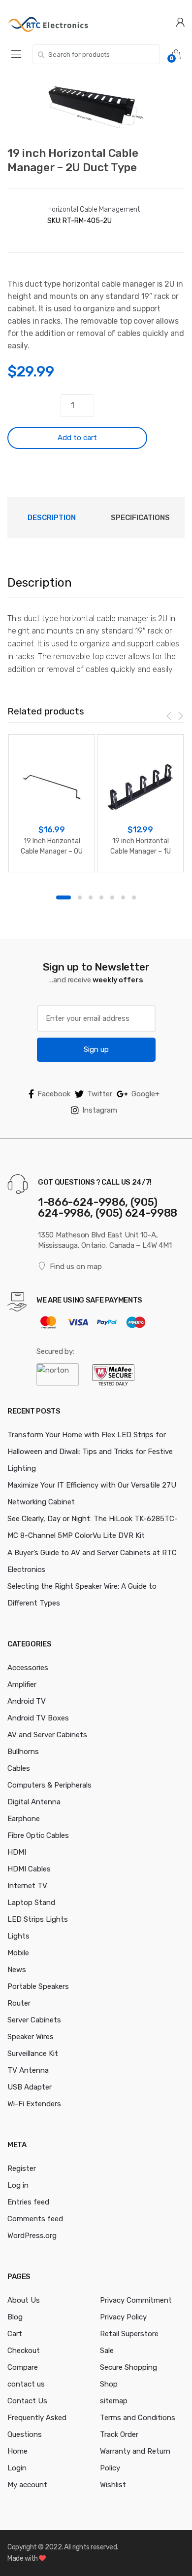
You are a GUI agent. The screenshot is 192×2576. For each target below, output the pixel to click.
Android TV (27, 1701)
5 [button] (112, 897)
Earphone (24, 1819)
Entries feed (28, 2202)
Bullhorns (23, 1752)
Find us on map (76, 1267)
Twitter (100, 1094)
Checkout (24, 2351)
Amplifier (22, 1684)
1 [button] (64, 897)
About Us (24, 2300)
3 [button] (91, 897)
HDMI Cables (29, 1869)
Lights (18, 1936)
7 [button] (134, 897)
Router (19, 2003)
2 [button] (80, 897)
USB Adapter (30, 2087)
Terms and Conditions (138, 2418)
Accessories (28, 1668)
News (17, 1970)
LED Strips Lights (38, 1919)
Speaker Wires (31, 2037)
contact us (26, 2384)
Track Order (119, 2434)
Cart (15, 2334)
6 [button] (123, 897)
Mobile (18, 1953)
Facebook (54, 1094)
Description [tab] (52, 518)
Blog (15, 2317)
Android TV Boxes (38, 1718)
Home (17, 2451)
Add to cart (77, 438)
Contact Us (27, 2401)
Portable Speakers (38, 1986)
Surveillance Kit (33, 2053)
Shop (109, 2384)
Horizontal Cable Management (94, 209)
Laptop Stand (31, 1903)
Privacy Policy (123, 2317)
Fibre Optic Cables (38, 1835)
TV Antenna (28, 2070)
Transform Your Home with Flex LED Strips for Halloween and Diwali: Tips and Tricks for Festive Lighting (90, 1452)
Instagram (100, 1110)
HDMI (17, 1852)
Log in (18, 2185)
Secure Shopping (128, 2367)
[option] (96, 107)
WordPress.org (32, 2236)
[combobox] (96, 54)
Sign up (96, 1049)
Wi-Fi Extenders (34, 2104)
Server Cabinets (34, 2020)
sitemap (114, 2401)
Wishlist (113, 2485)
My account (27, 2485)
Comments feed (35, 2219)
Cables (19, 1768)
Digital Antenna (34, 1802)
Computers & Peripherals (49, 1785)
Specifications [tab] (140, 518)
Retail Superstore (129, 2334)
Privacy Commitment (136, 2300)
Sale (107, 2351)
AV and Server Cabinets (47, 1735)
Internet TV (27, 1886)
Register (22, 2168)
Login (17, 2468)
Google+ (145, 1094)
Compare (23, 2367)
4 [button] (101, 897)
